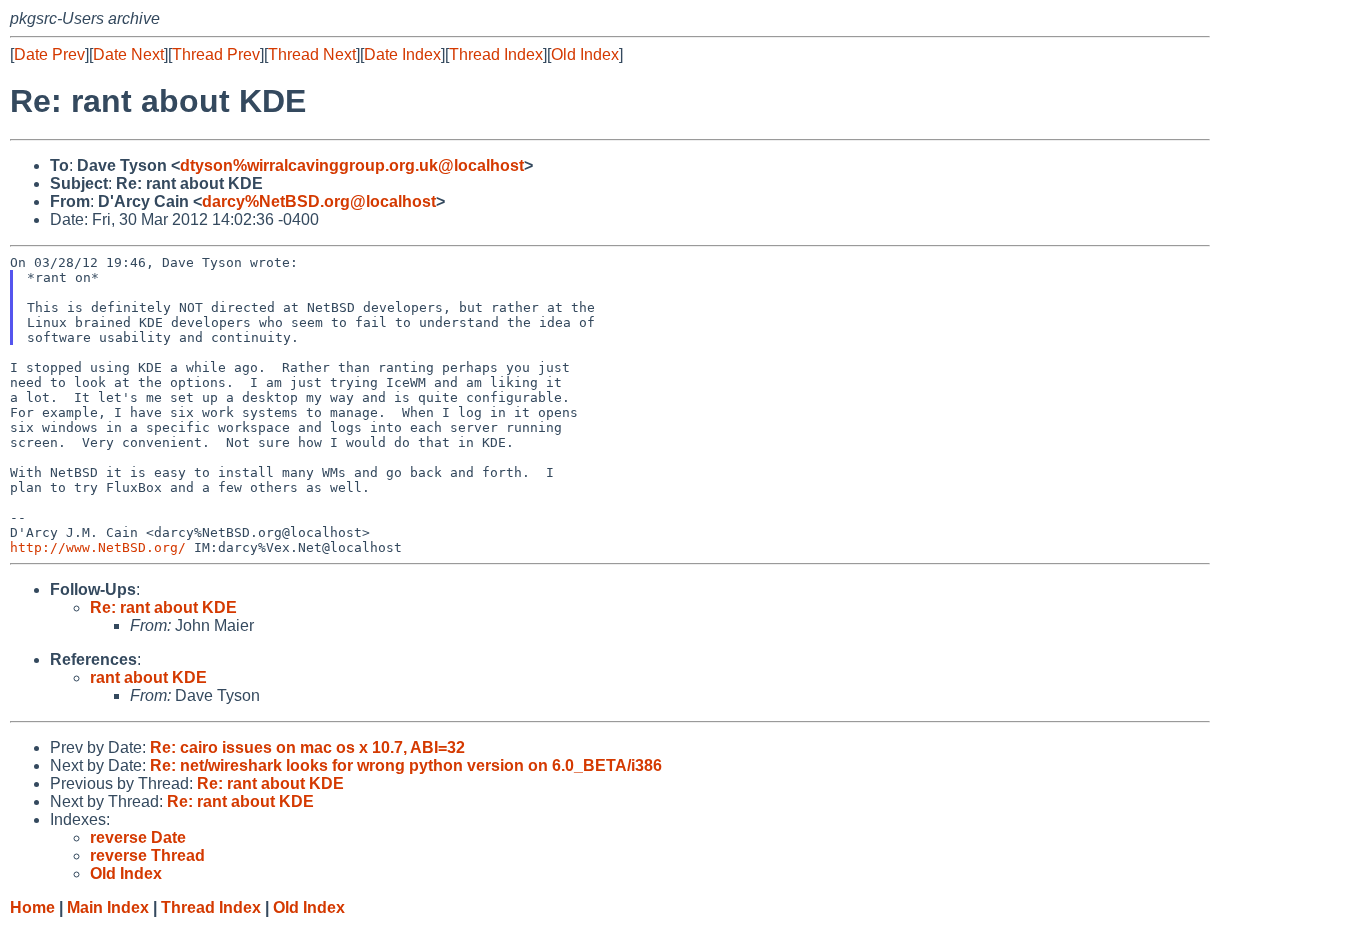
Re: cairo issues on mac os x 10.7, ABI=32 (307, 747)
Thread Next (312, 54)
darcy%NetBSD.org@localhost (319, 201)
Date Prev (49, 54)
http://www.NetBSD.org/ (98, 547)
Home (32, 907)
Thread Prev (216, 54)
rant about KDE (148, 677)
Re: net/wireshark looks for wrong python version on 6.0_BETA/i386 (406, 765)
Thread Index (496, 54)
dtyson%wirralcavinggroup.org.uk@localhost (352, 165)
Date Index (402, 54)
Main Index (108, 907)
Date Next (128, 54)
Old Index (585, 54)
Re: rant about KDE (163, 607)
